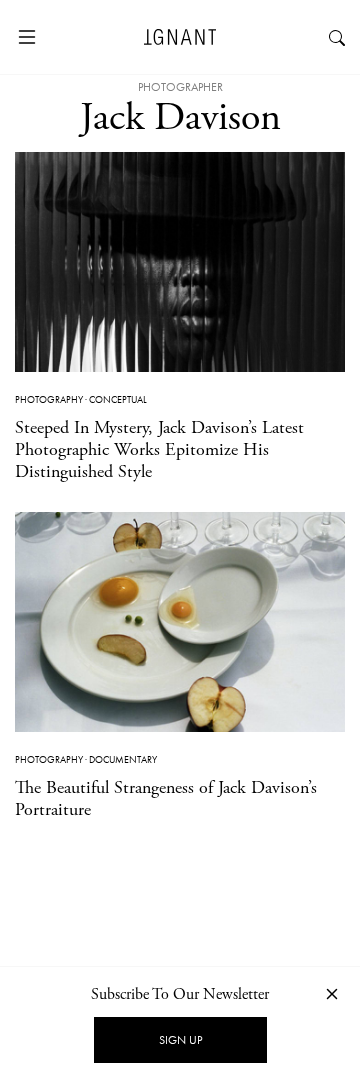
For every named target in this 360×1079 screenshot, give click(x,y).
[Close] (332, 993)
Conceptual (118, 399)
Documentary (123, 759)
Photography (49, 399)
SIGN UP (180, 1040)
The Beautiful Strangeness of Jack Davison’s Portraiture (166, 798)
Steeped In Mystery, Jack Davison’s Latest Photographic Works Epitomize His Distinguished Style (159, 449)
